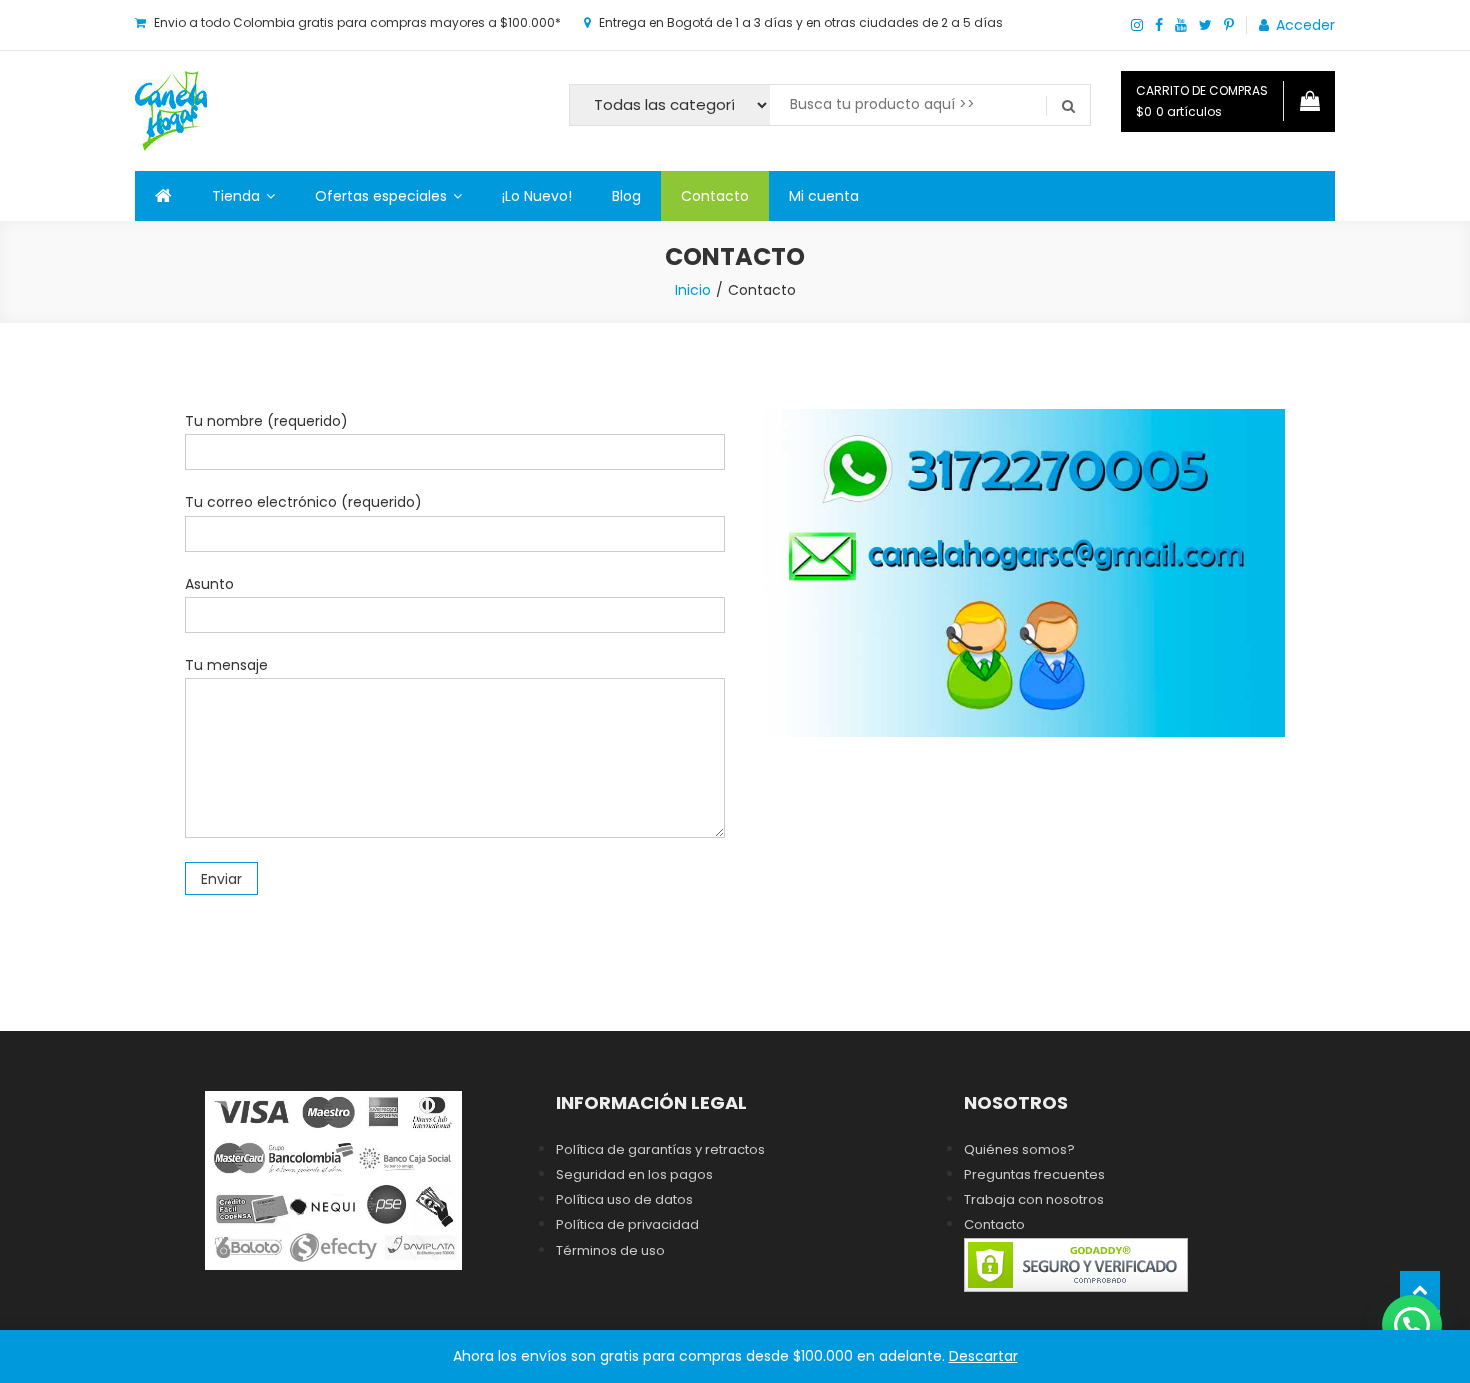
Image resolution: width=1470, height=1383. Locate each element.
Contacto (715, 196)
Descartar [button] (983, 1356)
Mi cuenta (824, 196)
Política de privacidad (627, 1224)
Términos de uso (610, 1250)
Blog (626, 196)
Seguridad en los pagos (634, 1174)
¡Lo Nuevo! (537, 196)
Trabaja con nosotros (1034, 1199)
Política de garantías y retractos (660, 1149)
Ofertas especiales (381, 196)
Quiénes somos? (1019, 1149)
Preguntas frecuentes (1034, 1174)
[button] (1412, 1325)
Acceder (1305, 25)
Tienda (236, 196)
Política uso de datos (624, 1199)
